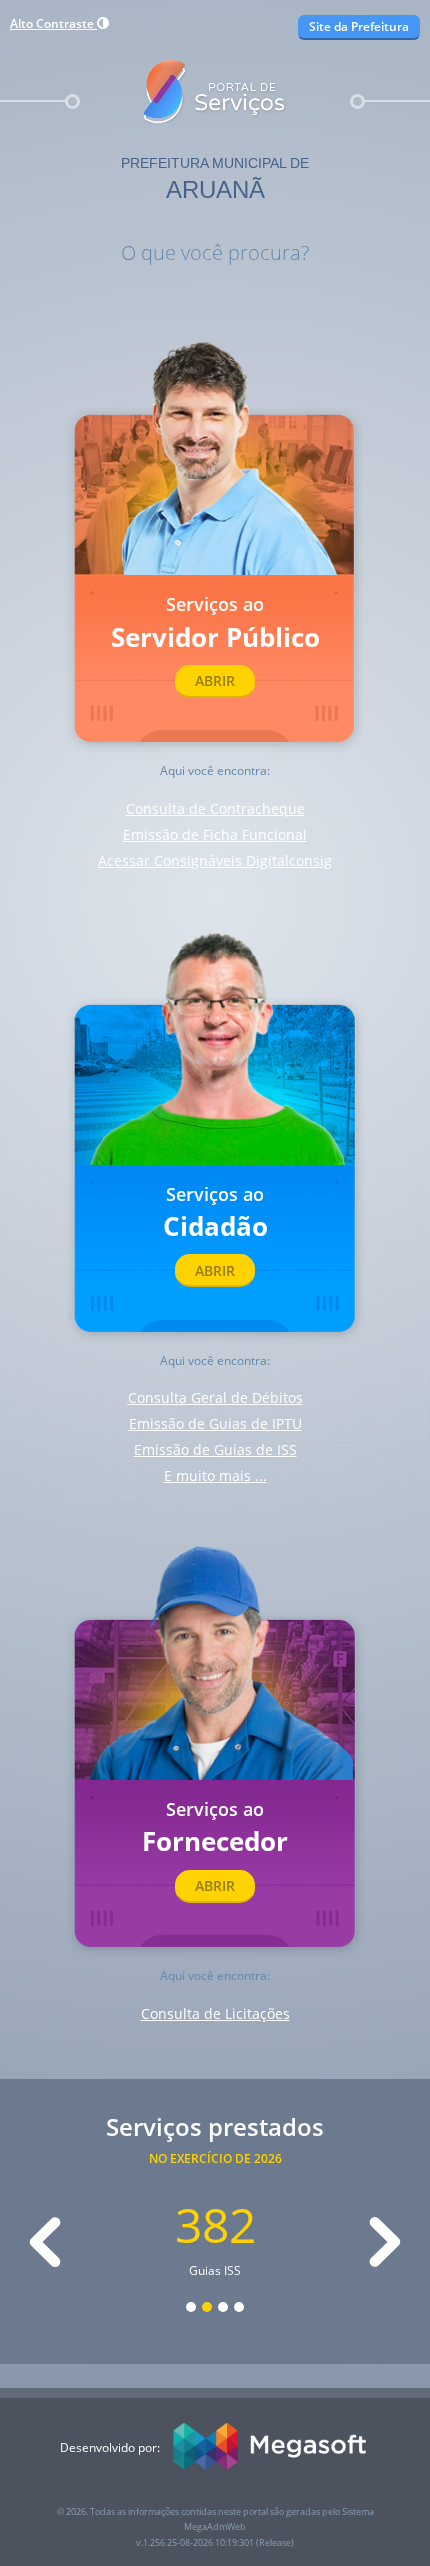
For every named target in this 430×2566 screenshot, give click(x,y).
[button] (45, 2242)
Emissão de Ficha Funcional (215, 834)
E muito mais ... (215, 1475)
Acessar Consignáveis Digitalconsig (215, 860)
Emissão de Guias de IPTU (215, 1423)
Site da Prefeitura (359, 26)
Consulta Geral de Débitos (215, 1397)
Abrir (215, 680)
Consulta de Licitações (215, 2013)
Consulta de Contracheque (215, 808)
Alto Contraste (53, 23)
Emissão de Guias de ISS (215, 1449)
